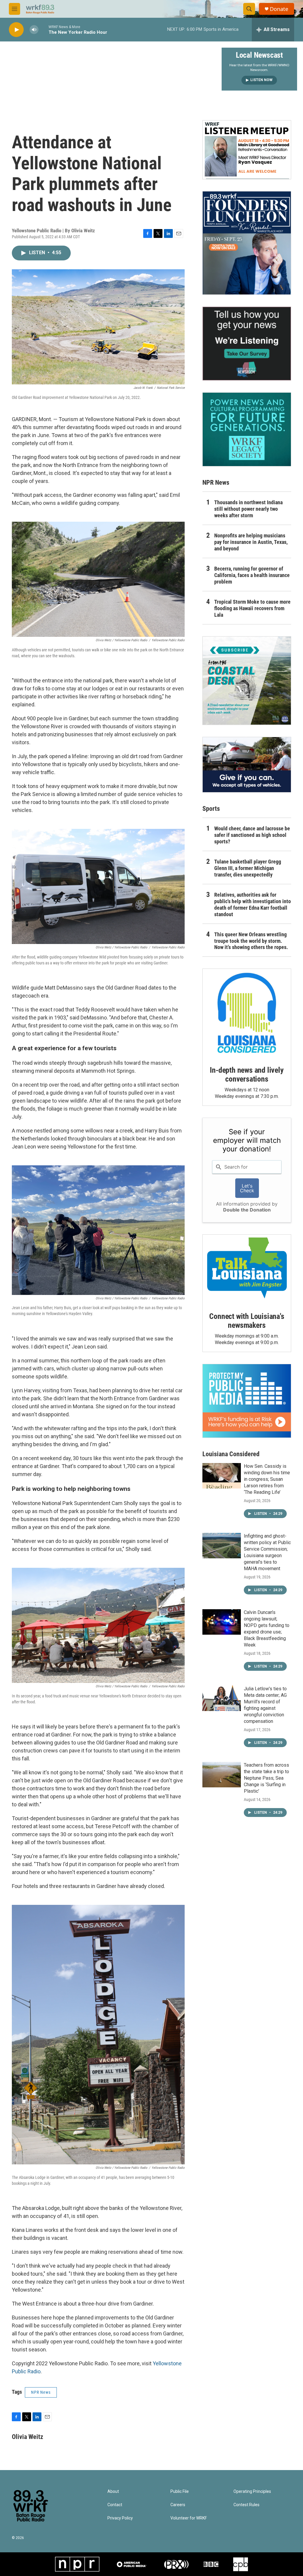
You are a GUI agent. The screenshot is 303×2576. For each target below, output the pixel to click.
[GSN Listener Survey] (247, 344)
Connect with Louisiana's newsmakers (247, 1321)
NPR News (41, 2392)
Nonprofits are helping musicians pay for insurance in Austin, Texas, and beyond (251, 542)
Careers (178, 2505)
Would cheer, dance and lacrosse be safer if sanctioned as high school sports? (252, 835)
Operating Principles (252, 2492)
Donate (279, 9)
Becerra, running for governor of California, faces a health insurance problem (252, 575)
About (113, 2492)
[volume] (34, 30)
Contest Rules (246, 2505)
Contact (115, 2505)
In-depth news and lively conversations (247, 1074)
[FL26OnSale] (247, 243)
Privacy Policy (120, 2518)
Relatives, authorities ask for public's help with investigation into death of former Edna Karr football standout (253, 904)
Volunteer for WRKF (189, 2518)
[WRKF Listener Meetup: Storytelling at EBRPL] (247, 150)
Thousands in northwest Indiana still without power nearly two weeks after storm (248, 509)
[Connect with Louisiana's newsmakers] (247, 1269)
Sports (211, 809)
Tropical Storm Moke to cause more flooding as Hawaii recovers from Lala (252, 608)
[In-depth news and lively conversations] (247, 1013)
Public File (180, 2492)
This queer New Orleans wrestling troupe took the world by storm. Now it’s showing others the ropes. (251, 941)
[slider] (43, 29)
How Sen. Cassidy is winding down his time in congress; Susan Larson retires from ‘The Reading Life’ (267, 1479)
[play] (16, 30)
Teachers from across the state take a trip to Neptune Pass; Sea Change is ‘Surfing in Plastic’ (266, 1778)
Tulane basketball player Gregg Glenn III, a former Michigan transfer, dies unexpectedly (248, 868)
